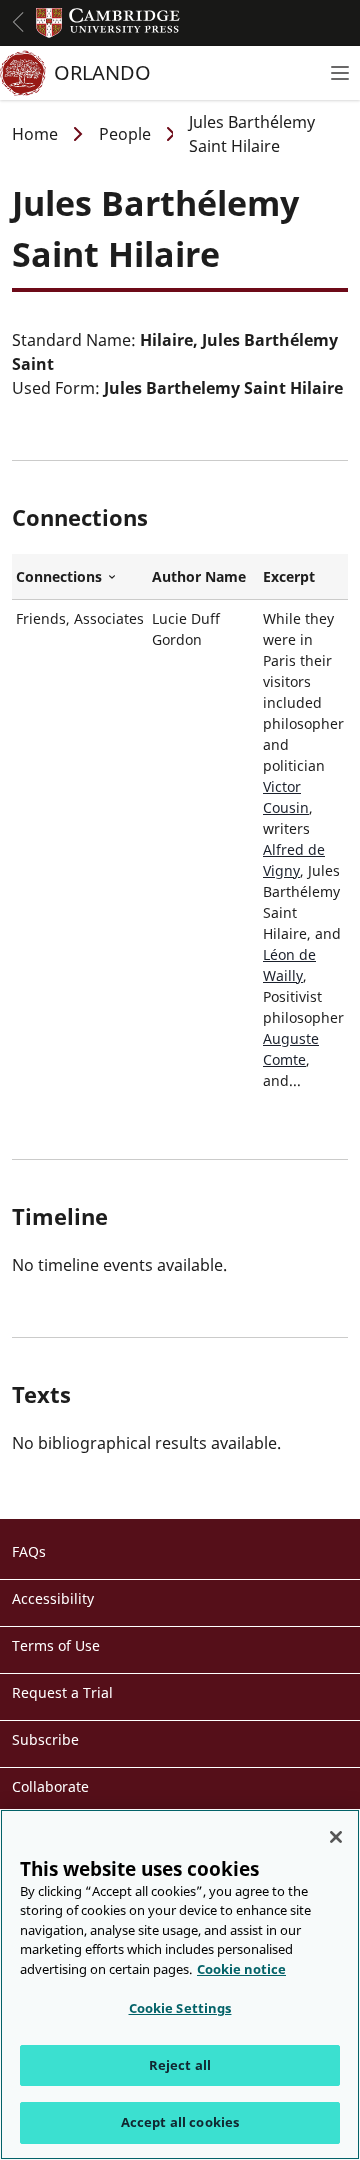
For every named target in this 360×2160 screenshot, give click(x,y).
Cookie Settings (180, 2008)
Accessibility (53, 1598)
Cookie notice (241, 1969)
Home (35, 134)
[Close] (336, 1837)
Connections (80, 577)
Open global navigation (18, 22)
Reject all (180, 2065)
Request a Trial (62, 1692)
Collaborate (50, 1786)
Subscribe (45, 1739)
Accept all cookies (180, 2122)
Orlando (102, 72)
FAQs (29, 1551)
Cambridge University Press (108, 23)
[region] (180, 1984)
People (125, 134)
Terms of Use (56, 1645)
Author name (199, 576)
